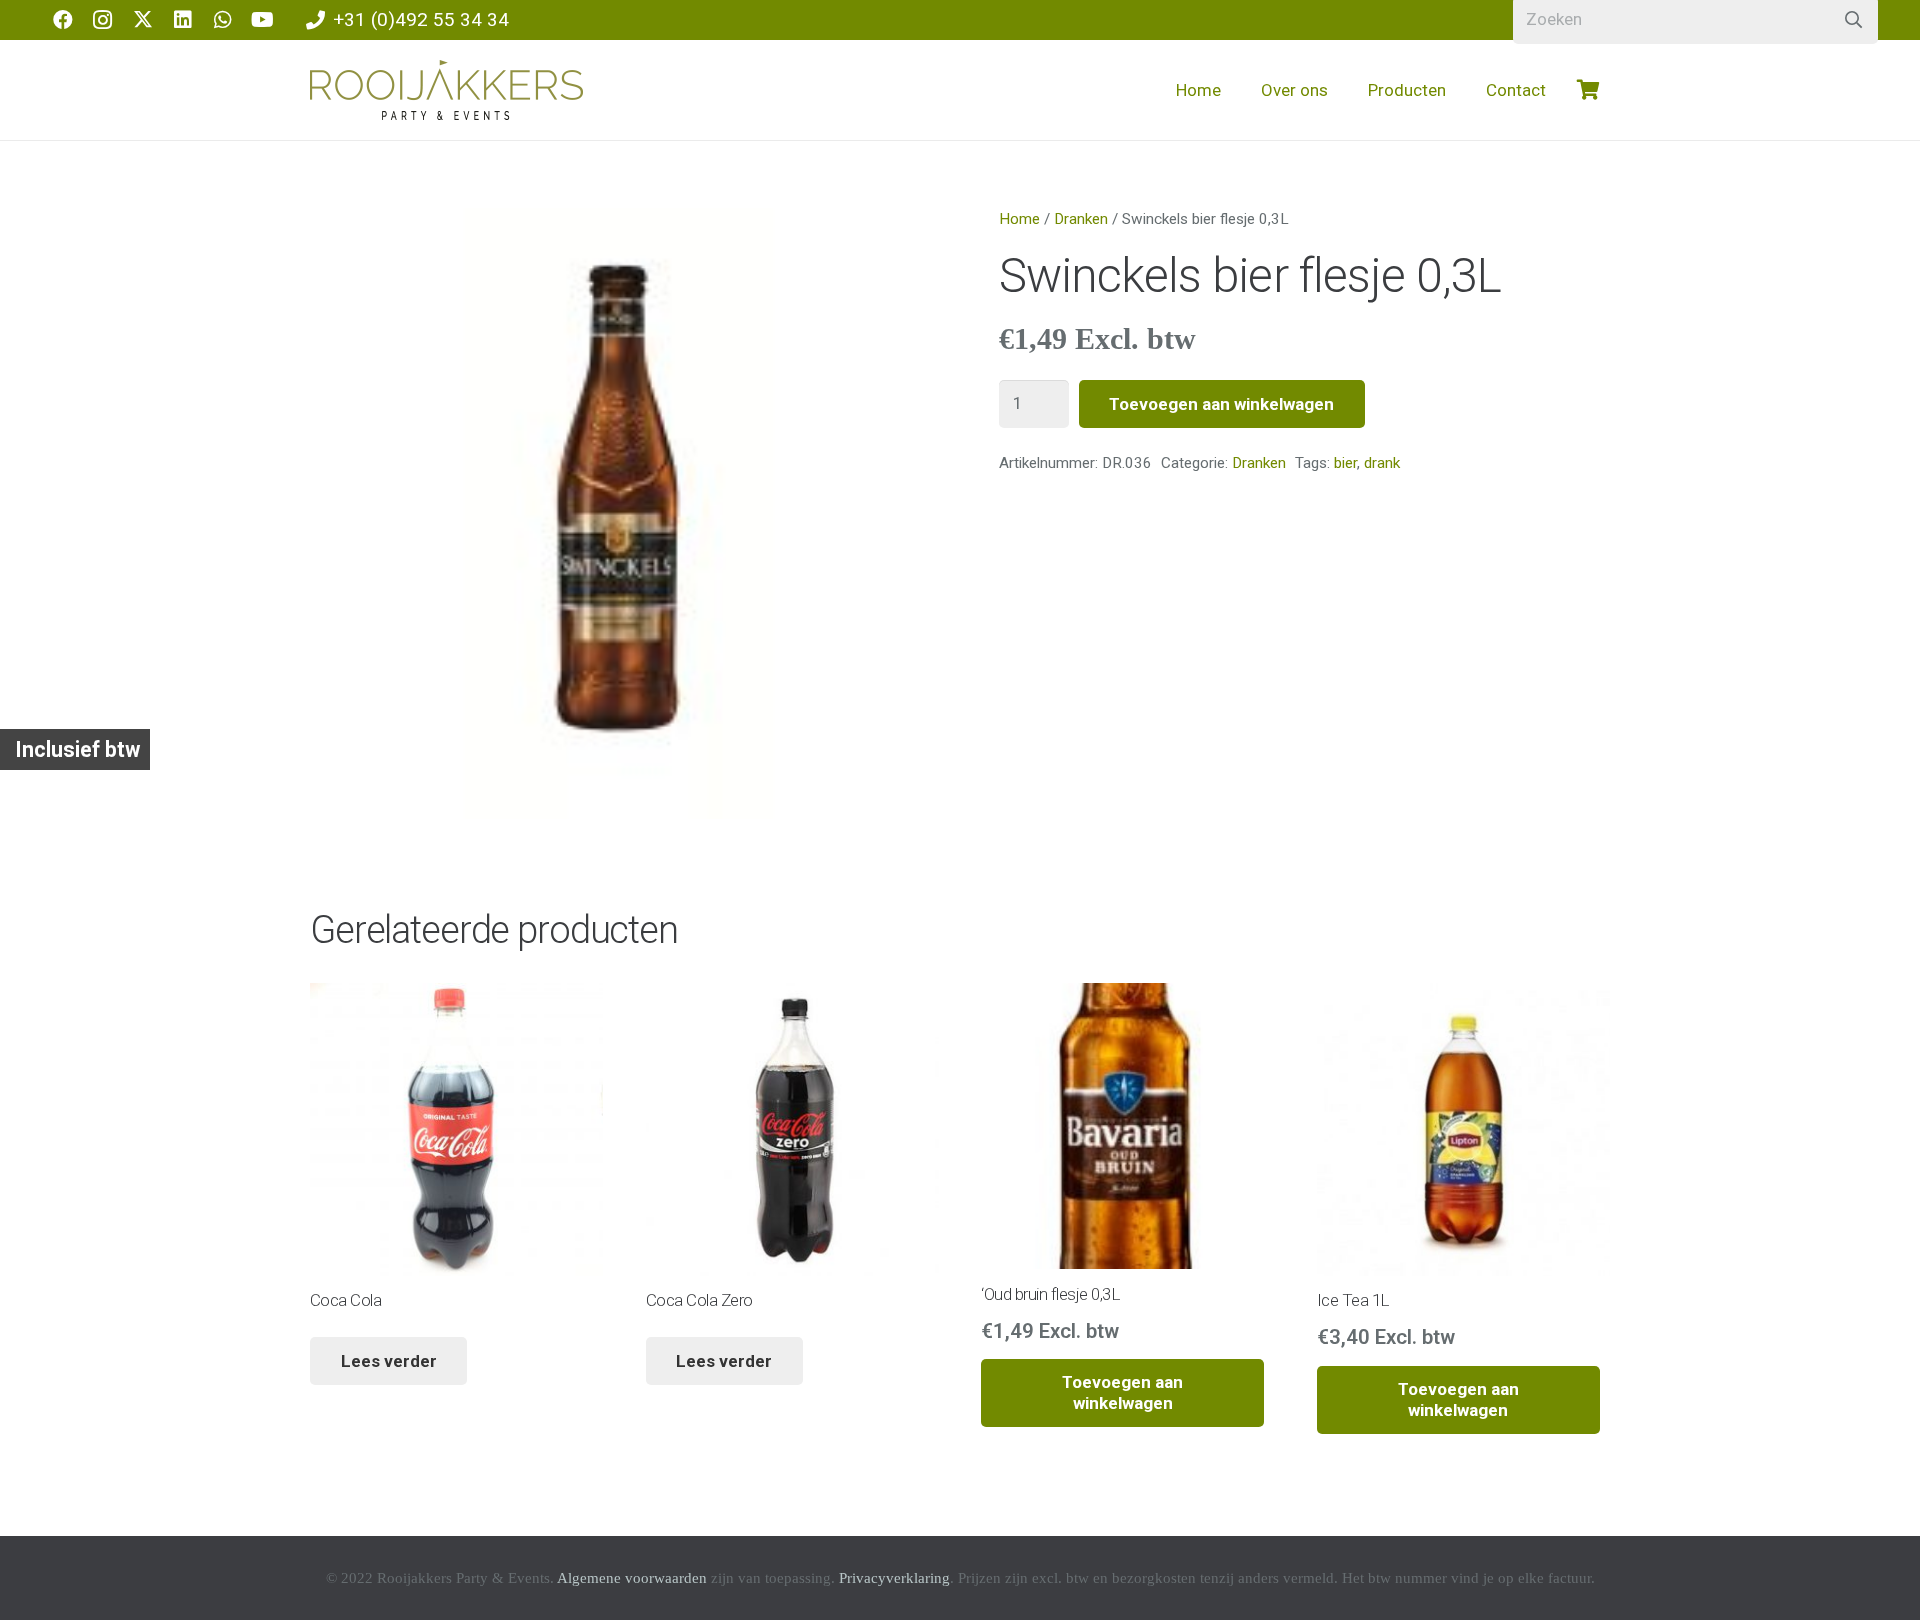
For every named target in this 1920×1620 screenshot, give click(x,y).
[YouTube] (263, 20)
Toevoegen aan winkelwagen (1221, 404)
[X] (143, 20)
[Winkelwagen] (1588, 90)
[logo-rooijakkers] (446, 90)
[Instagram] (103, 20)
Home (1019, 219)
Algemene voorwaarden (632, 1578)
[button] (1344, 90)
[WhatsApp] (223, 20)
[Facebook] (63, 20)
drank (1382, 463)
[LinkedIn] (183, 20)
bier (1345, 463)
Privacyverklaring (894, 1578)
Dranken (1081, 219)
